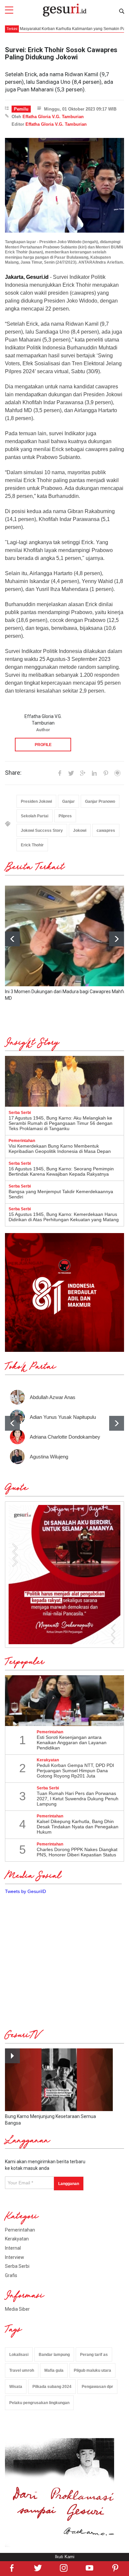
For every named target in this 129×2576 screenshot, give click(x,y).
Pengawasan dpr (97, 2387)
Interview (15, 2257)
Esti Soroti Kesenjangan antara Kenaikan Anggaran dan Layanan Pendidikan (72, 1743)
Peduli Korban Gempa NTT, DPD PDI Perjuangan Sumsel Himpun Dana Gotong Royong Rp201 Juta (75, 1771)
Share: (13, 773)
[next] (117, 939)
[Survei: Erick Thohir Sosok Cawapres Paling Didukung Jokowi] (64, 185)
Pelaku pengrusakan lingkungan (39, 2403)
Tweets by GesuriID (25, 1891)
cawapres (106, 831)
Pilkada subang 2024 (52, 2387)
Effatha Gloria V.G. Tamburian (53, 117)
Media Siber (17, 2309)
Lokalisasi (19, 2355)
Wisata (16, 2387)
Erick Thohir (32, 845)
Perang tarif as (94, 2355)
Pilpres (65, 816)
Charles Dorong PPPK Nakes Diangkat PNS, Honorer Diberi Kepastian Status (77, 1852)
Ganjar (68, 801)
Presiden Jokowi (36, 801)
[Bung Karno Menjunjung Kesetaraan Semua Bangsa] (59, 2080)
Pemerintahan (20, 2230)
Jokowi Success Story (42, 831)
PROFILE (43, 745)
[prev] (12, 1423)
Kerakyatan (17, 2239)
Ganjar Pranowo (100, 801)
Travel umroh (22, 2370)
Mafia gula (54, 2370)
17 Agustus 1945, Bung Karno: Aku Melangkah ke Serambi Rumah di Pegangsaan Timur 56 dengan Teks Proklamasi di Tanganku (61, 1123)
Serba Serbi (17, 2266)
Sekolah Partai (35, 816)
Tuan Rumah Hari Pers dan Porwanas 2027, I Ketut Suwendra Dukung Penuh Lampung (78, 1799)
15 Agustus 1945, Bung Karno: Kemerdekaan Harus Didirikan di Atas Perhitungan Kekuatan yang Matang (64, 1217)
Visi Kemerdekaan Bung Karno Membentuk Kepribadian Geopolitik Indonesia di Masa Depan (60, 1149)
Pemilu (21, 109)
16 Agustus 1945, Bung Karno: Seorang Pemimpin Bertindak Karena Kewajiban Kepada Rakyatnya (61, 1171)
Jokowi (80, 831)
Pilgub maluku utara (92, 2370)
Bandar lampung (54, 2355)
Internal (13, 2248)
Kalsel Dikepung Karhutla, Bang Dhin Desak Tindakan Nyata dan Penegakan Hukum (78, 1827)
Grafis (11, 2275)
